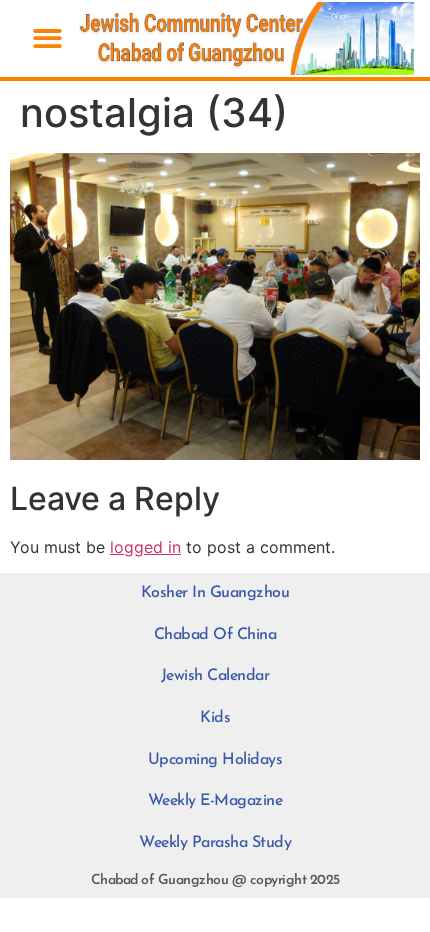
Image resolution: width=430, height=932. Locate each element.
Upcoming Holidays (215, 760)
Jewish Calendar (215, 676)
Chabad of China (215, 635)
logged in (145, 547)
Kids (215, 718)
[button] (47, 38)
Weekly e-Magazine (215, 801)
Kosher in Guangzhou (215, 593)
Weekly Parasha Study (215, 843)
